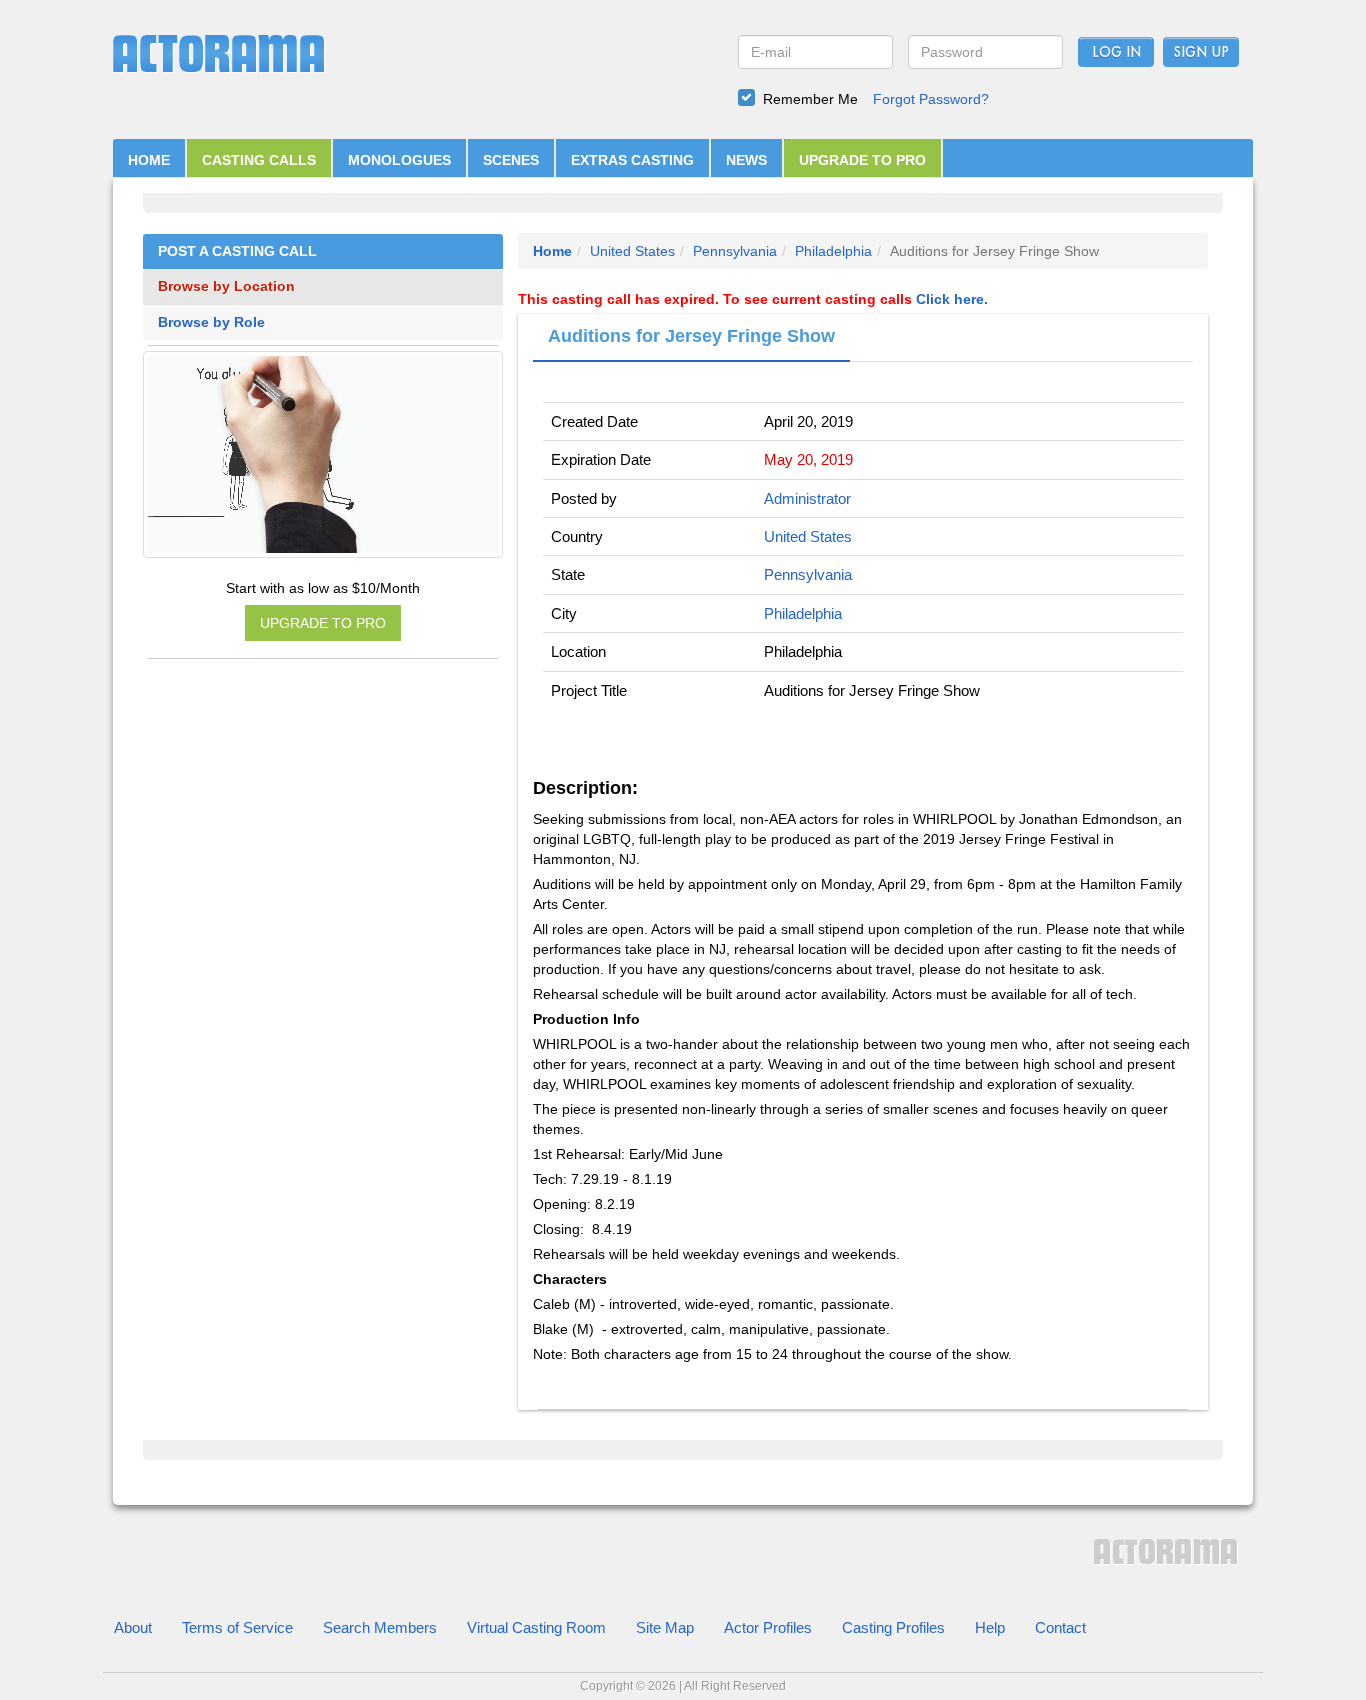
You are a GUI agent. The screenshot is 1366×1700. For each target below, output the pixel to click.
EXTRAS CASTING (632, 160)
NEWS (746, 160)
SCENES (511, 160)
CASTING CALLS (259, 160)
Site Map (665, 1627)
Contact (1060, 1627)
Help (990, 1627)
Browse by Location (226, 286)
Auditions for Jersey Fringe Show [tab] (691, 336)
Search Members (380, 1627)
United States (632, 251)
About (133, 1627)
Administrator (807, 498)
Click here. (952, 299)
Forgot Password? (931, 99)
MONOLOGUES (399, 160)
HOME (149, 160)
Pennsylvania (735, 251)
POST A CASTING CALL (237, 251)
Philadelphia (833, 251)
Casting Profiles (893, 1627)
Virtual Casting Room (536, 1627)
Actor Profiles (768, 1627)
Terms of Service (237, 1627)
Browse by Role (211, 322)
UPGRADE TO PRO (862, 160)
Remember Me (810, 99)
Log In (1116, 53)
